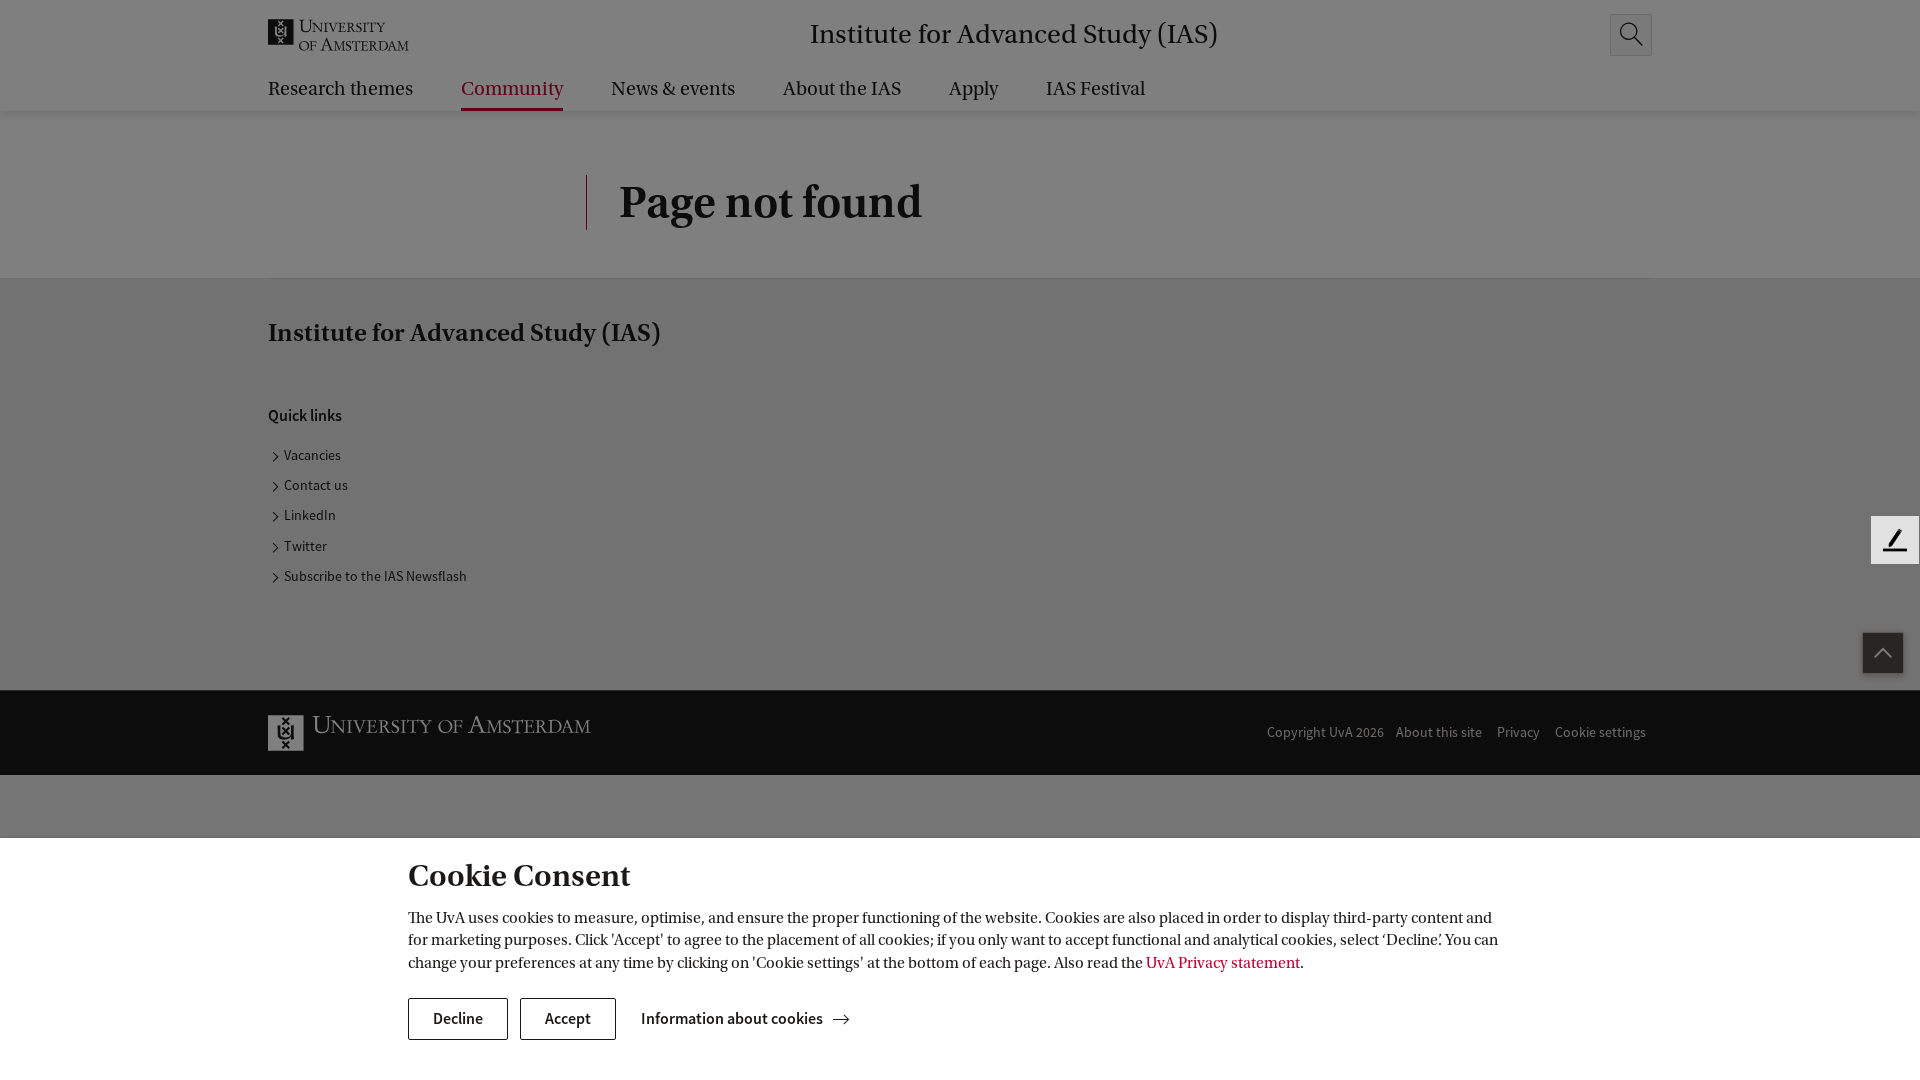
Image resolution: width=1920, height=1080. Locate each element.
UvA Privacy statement (1223, 963)
